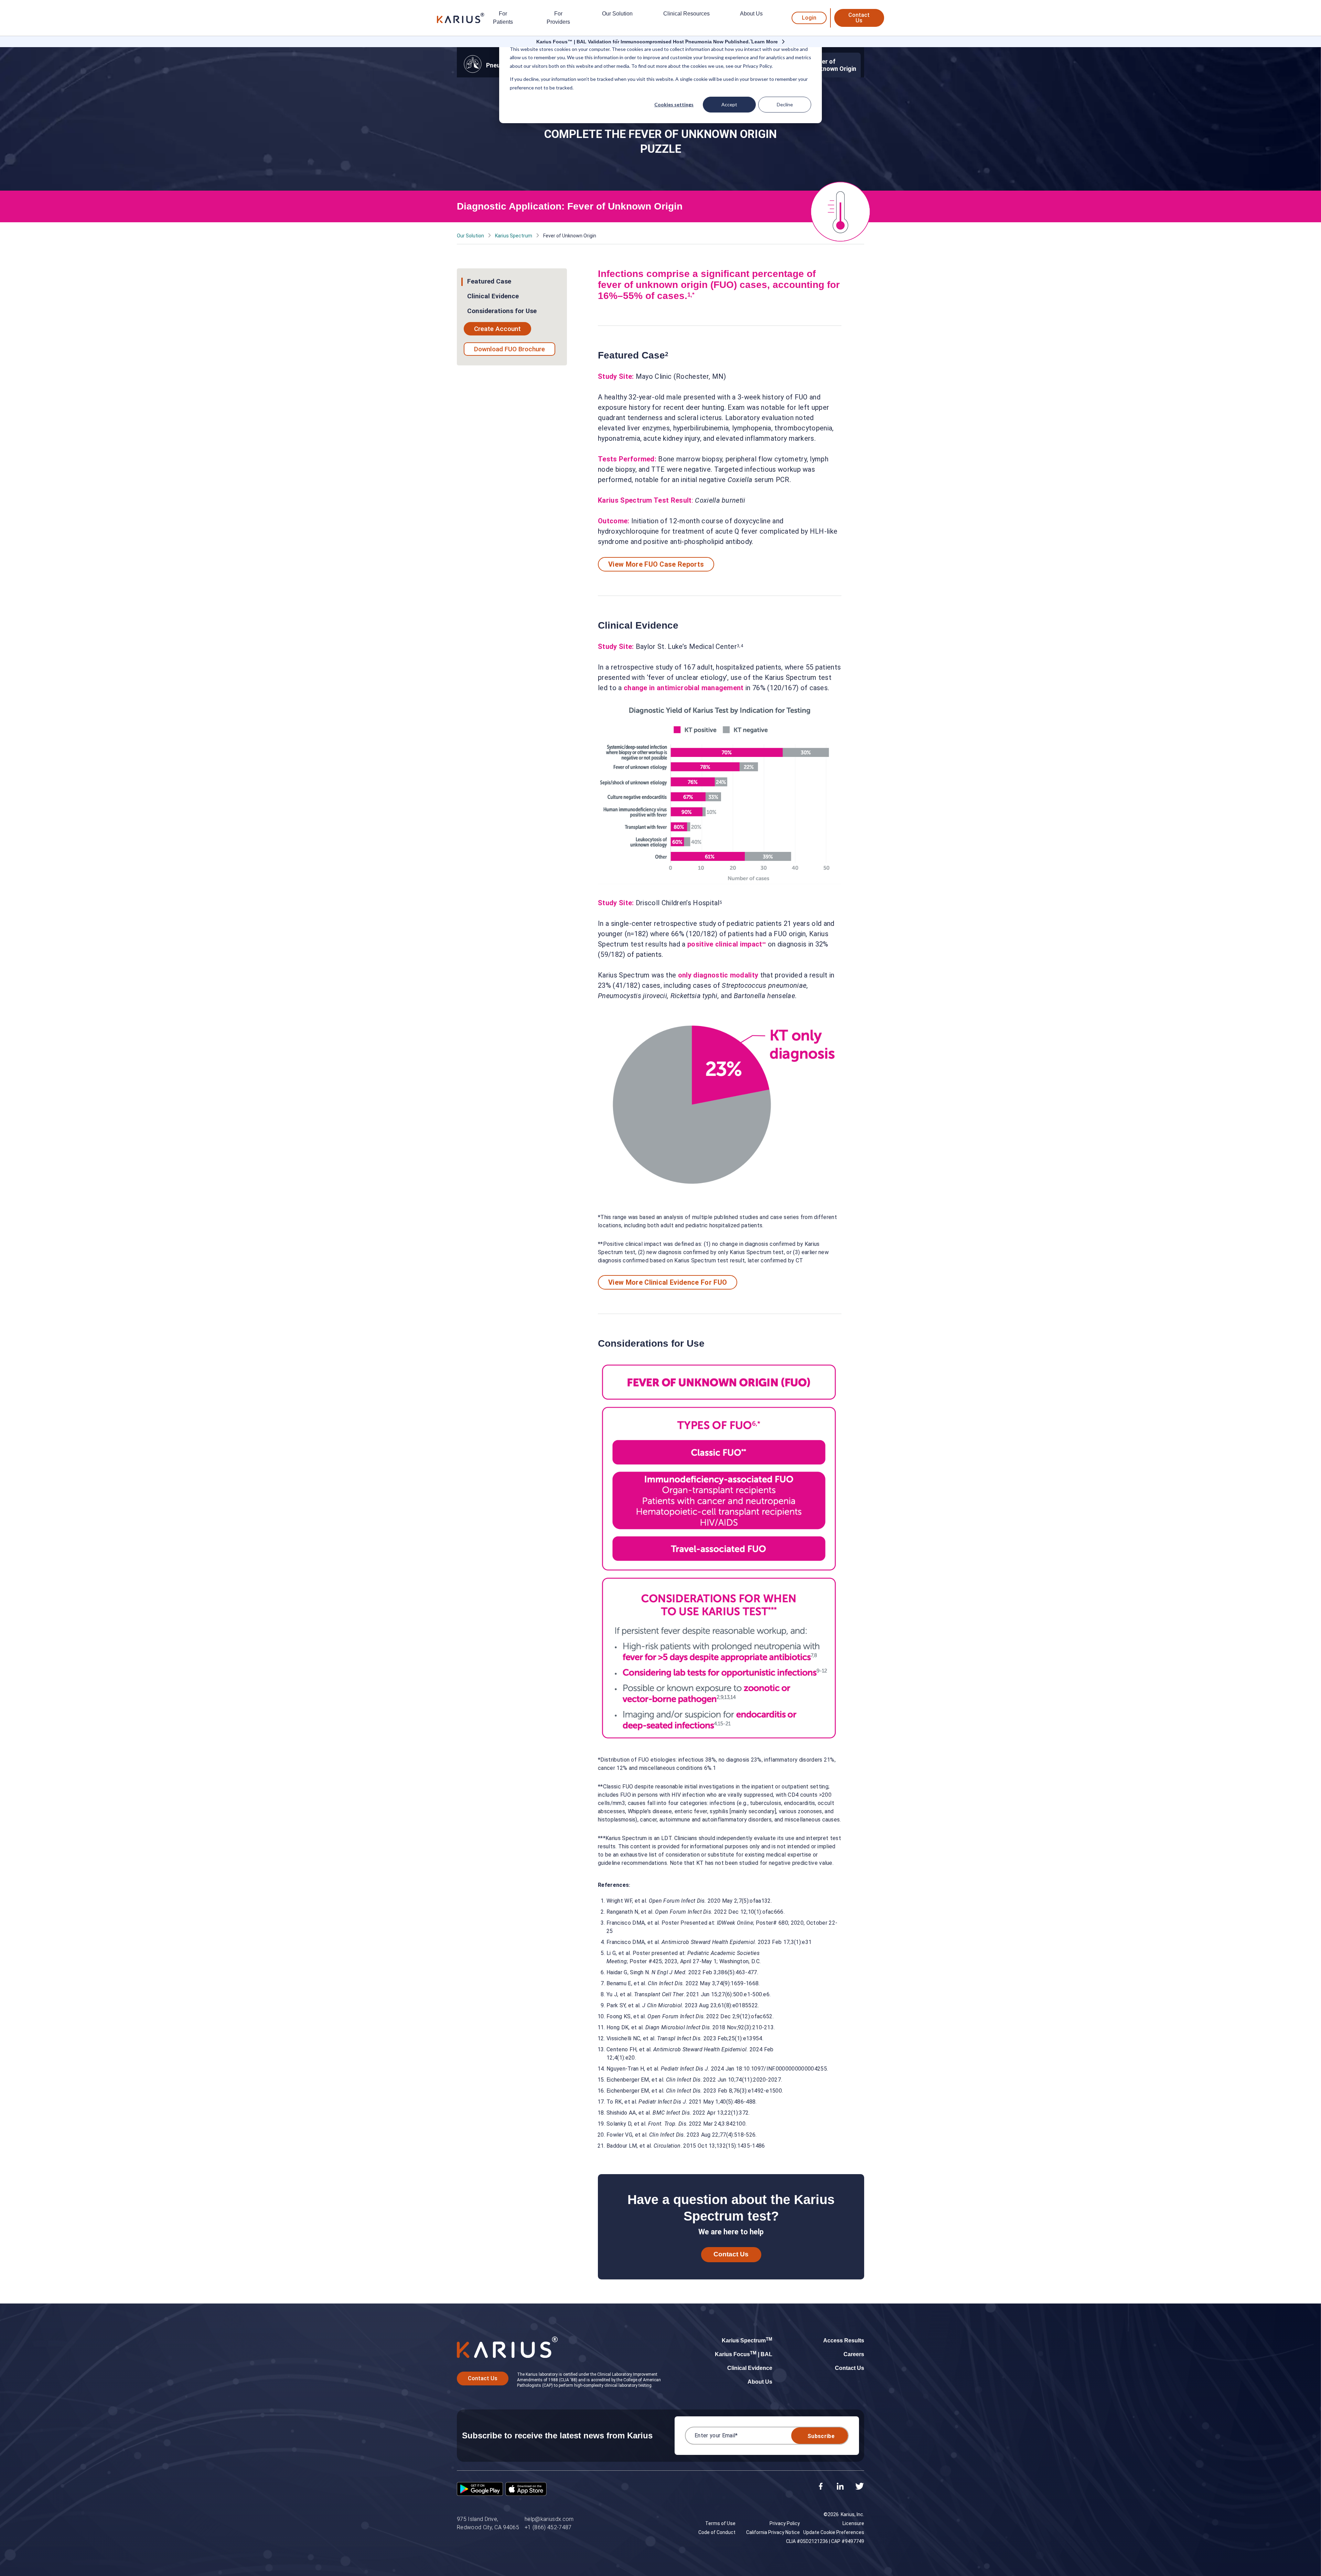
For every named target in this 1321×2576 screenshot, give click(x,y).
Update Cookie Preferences (834, 2532)
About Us (751, 14)
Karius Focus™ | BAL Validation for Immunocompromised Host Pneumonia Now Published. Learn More (657, 42)
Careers (854, 2354)
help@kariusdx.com (549, 2519)
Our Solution (617, 14)
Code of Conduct (717, 2532)
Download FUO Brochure (509, 349)
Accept (729, 104)
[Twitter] (860, 2487)
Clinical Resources (686, 14)
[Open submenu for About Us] (751, 40)
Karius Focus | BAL (744, 2354)
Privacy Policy (785, 2523)
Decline (785, 104)
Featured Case (489, 281)
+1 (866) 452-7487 (548, 2527)
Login (809, 18)
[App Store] (526, 2490)
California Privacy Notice (773, 2532)
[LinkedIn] (840, 2487)
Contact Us (859, 18)
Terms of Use (720, 2523)
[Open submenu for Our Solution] (617, 40)
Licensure (853, 2523)
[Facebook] (821, 2487)
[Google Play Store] (480, 2490)
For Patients (503, 18)
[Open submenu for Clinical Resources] (686, 40)
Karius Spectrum (514, 236)
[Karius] (461, 18)
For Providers (558, 18)
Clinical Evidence (493, 296)
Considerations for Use (502, 311)
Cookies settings (674, 104)
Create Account (497, 329)
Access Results (844, 2340)
